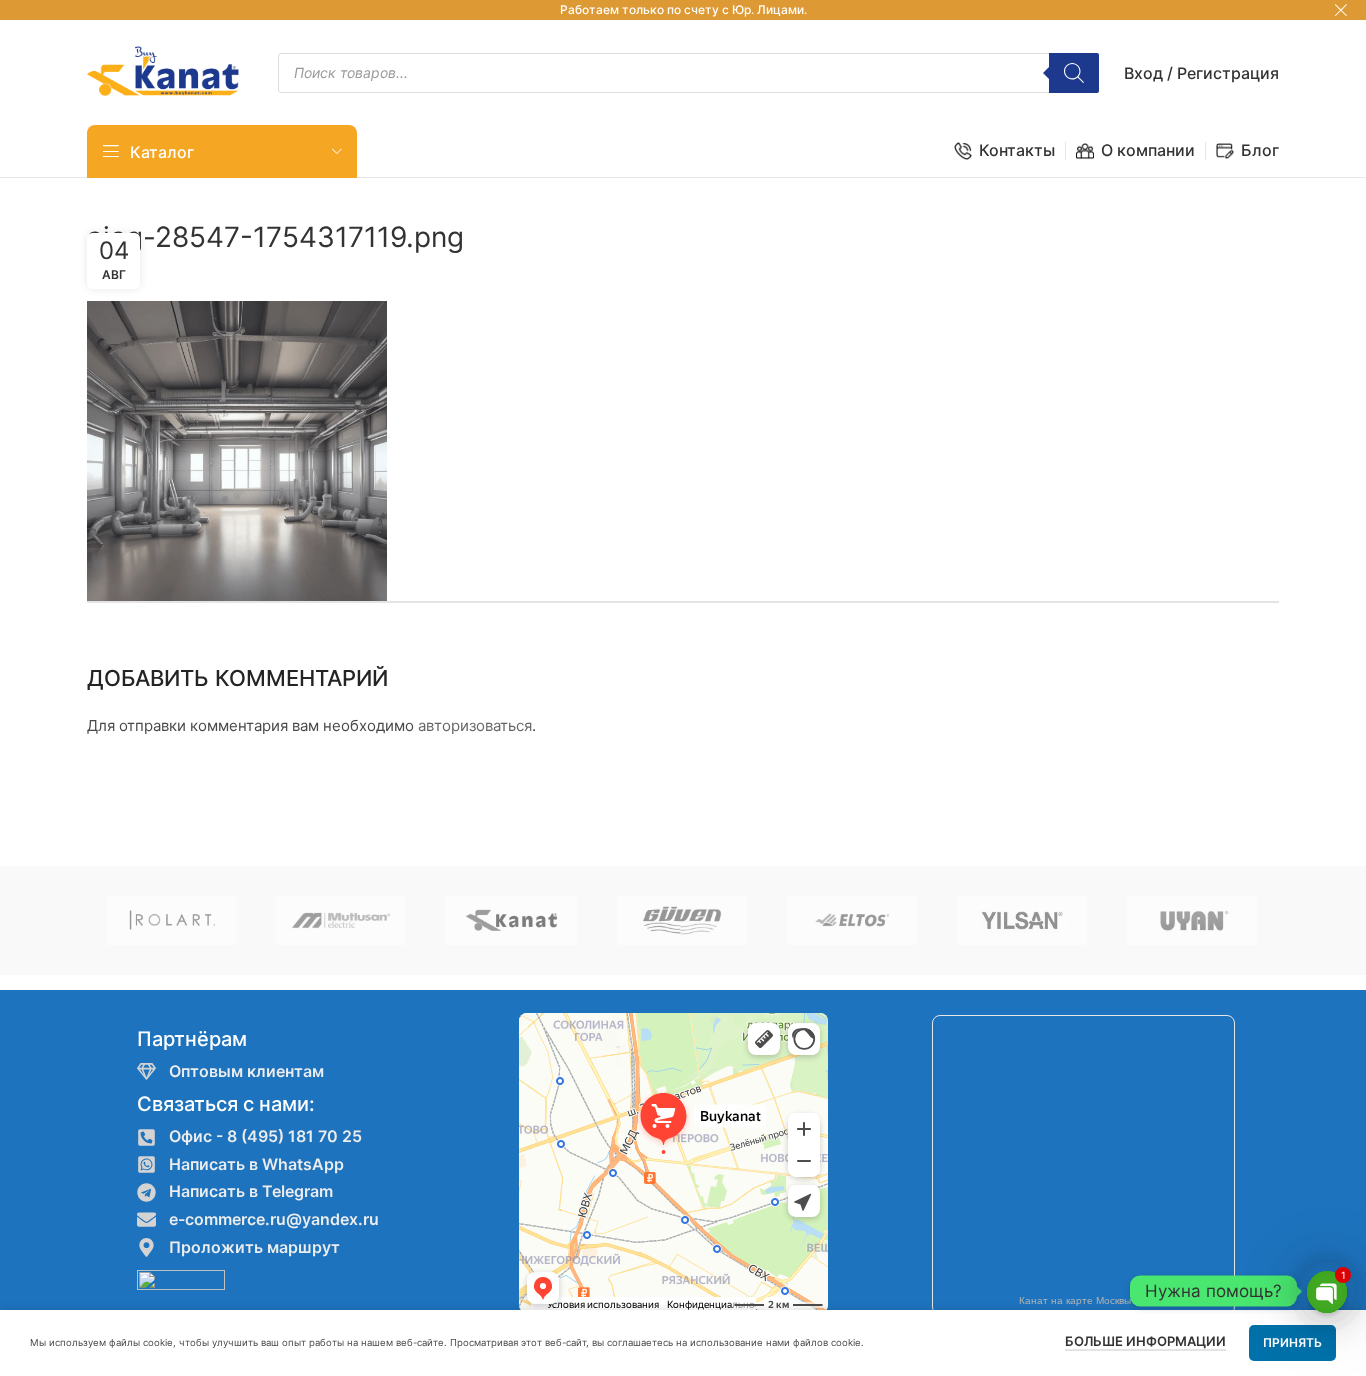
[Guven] (682, 920)
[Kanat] (511, 920)
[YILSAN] (1022, 920)
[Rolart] (171, 920)
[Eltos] (852, 920)
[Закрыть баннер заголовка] (1341, 10)
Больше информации (1145, 1341)
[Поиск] (1074, 73)
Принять (1292, 1342)
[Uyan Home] (1192, 920)
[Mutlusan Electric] (341, 920)
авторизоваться (475, 725)
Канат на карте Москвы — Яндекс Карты (1116, 1300)
